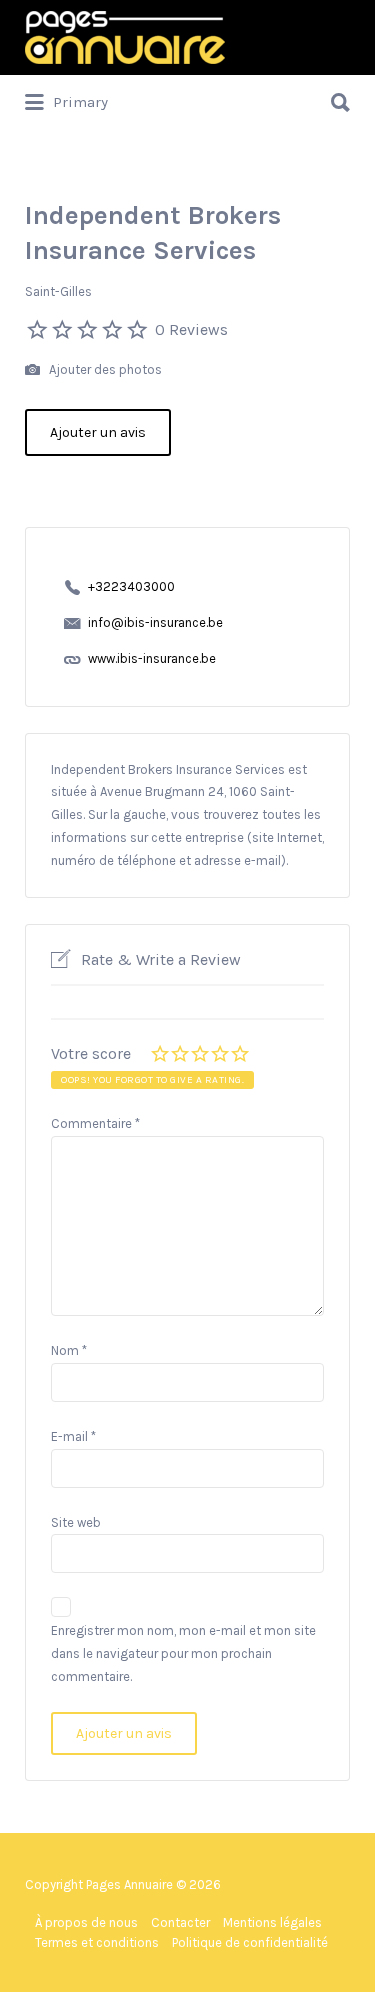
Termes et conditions (97, 1942)
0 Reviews (191, 329)
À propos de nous (86, 1922)
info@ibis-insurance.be (155, 622)
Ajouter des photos (104, 369)
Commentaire (95, 1123)
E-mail (73, 1436)
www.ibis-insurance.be (152, 658)
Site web (76, 1522)
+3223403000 (131, 586)
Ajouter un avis (98, 432)
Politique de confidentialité (250, 1942)
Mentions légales (272, 1922)
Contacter (180, 1922)
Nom (69, 1350)
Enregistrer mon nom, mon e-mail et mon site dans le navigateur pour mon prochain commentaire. (183, 1653)
